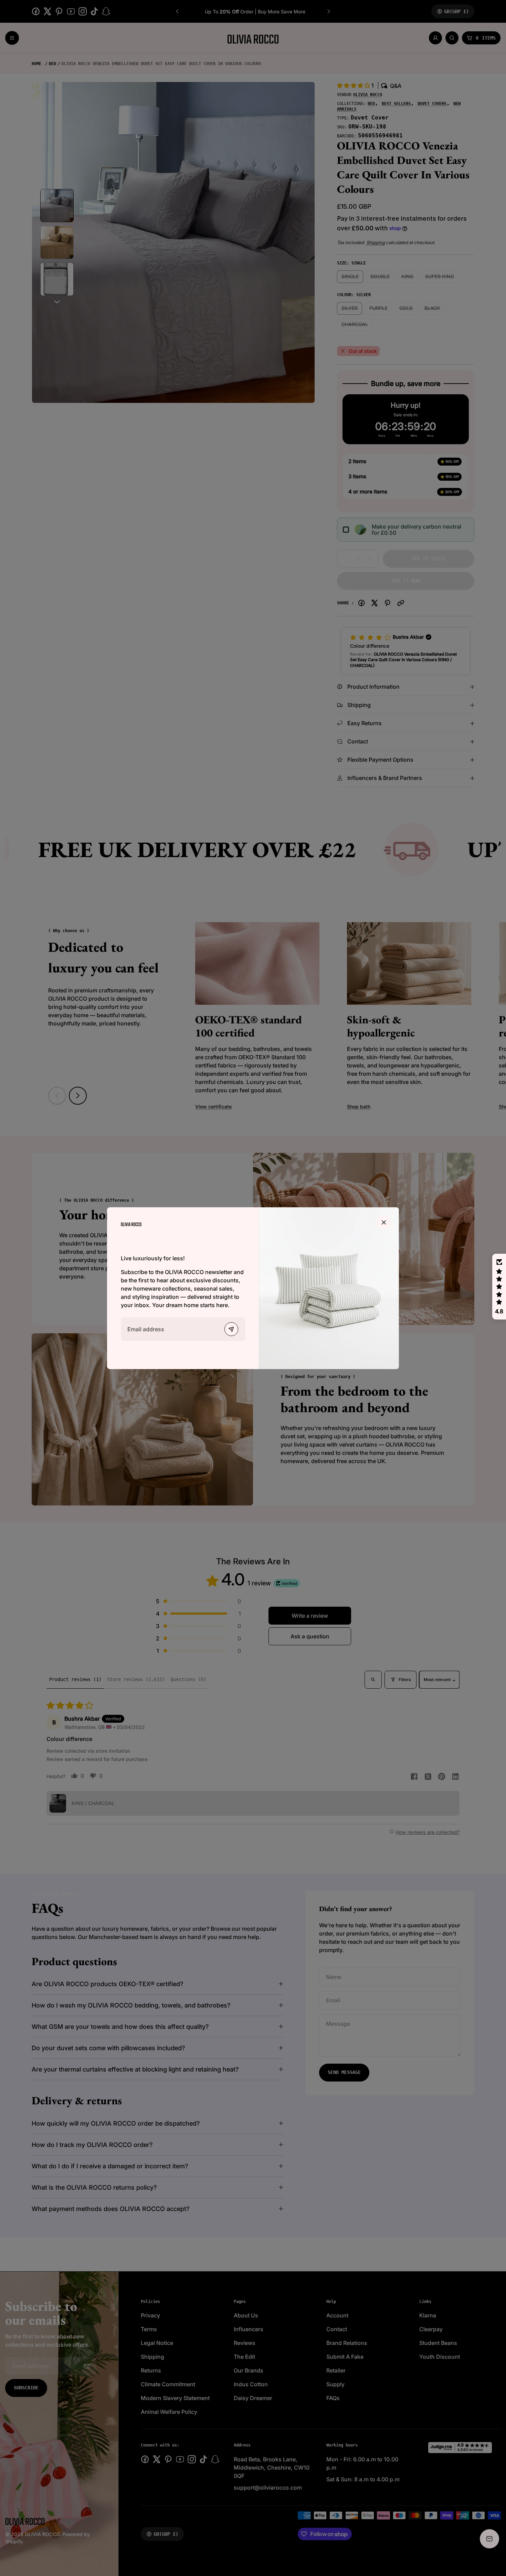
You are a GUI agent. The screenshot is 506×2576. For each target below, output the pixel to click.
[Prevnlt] (231, 1329)
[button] (499, 1287)
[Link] (131, 1224)
